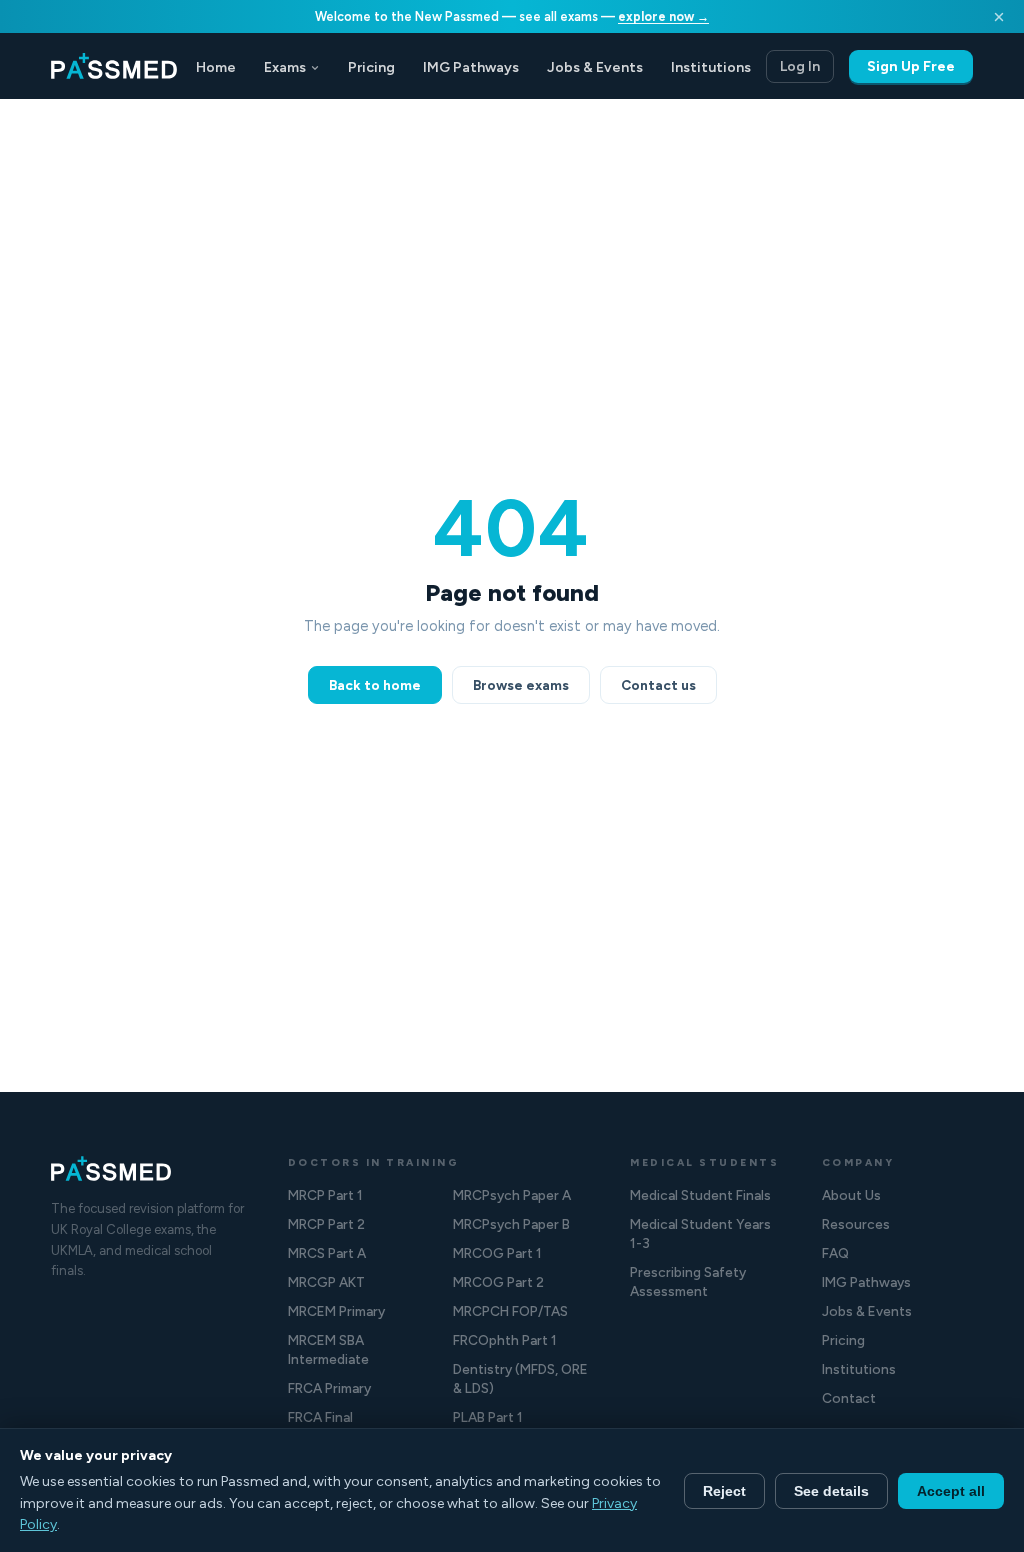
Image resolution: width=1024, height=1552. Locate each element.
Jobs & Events (595, 67)
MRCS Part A (327, 1253)
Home (216, 67)
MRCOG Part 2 (498, 1282)
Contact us (658, 685)
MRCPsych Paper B (511, 1224)
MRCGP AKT (326, 1282)
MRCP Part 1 (325, 1195)
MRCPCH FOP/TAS (510, 1311)
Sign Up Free (911, 66)
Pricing (371, 67)
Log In (800, 66)
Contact (849, 1398)
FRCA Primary (329, 1388)
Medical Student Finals (700, 1195)
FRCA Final (320, 1417)
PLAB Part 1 (488, 1417)
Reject (724, 1491)
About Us (851, 1195)
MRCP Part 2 (326, 1224)
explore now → (663, 16)
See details (831, 1491)
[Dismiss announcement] (999, 17)
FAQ (835, 1253)
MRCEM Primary (336, 1311)
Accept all (951, 1491)
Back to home (375, 685)
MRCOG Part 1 (497, 1253)
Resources (856, 1224)
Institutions (711, 67)
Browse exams (521, 685)
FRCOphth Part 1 (505, 1340)
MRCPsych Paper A (512, 1195)
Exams (285, 67)
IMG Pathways (471, 67)
